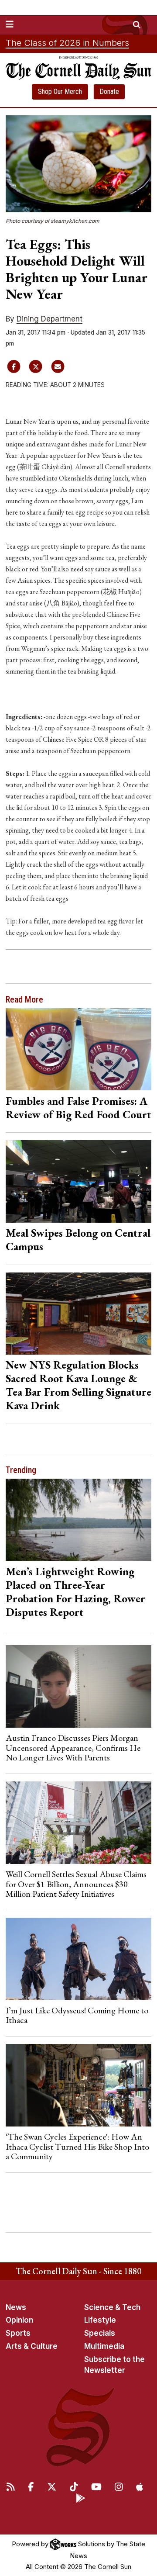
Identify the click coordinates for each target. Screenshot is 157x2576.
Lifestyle (100, 2320)
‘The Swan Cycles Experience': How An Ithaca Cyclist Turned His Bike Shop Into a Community (77, 2146)
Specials (100, 2333)
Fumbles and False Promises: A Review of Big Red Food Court (78, 1108)
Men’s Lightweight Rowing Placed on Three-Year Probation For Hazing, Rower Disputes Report (75, 1592)
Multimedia (104, 2346)
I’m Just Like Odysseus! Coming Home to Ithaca (77, 2015)
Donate (109, 92)
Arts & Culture (32, 2346)
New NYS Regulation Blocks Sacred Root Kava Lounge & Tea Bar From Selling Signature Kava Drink (78, 1385)
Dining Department (49, 319)
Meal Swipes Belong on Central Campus (78, 1240)
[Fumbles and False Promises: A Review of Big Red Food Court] (79, 1049)
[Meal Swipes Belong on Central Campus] (79, 1181)
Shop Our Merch (60, 92)
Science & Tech (112, 2307)
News (16, 2307)
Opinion (19, 2320)
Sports (18, 2333)
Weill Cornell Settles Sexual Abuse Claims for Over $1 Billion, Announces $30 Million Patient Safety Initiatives (76, 1884)
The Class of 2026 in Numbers (67, 43)
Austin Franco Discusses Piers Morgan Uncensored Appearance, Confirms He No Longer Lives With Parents (73, 1748)
